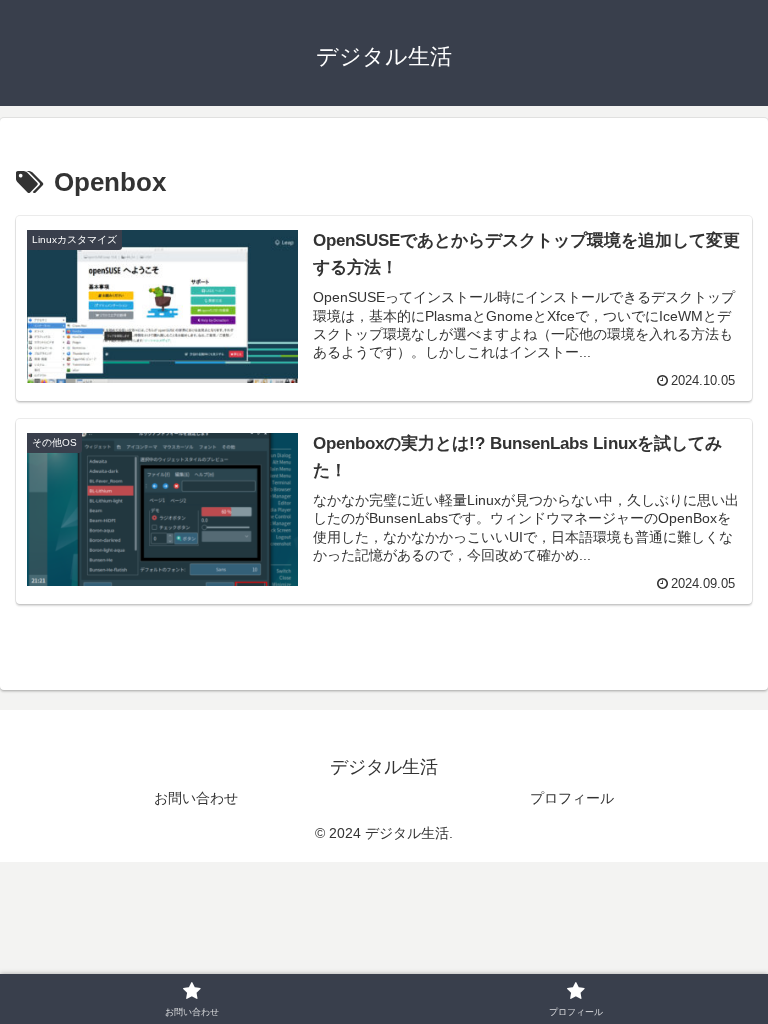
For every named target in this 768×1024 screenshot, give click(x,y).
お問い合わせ (196, 798)
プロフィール (572, 798)
